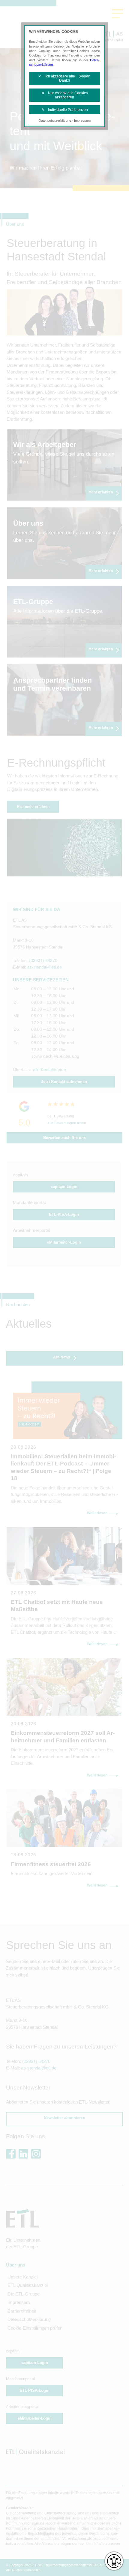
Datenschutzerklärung (55, 121)
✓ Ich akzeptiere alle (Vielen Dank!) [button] (64, 78)
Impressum (82, 121)
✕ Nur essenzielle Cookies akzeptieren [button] (65, 95)
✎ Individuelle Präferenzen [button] (65, 110)
